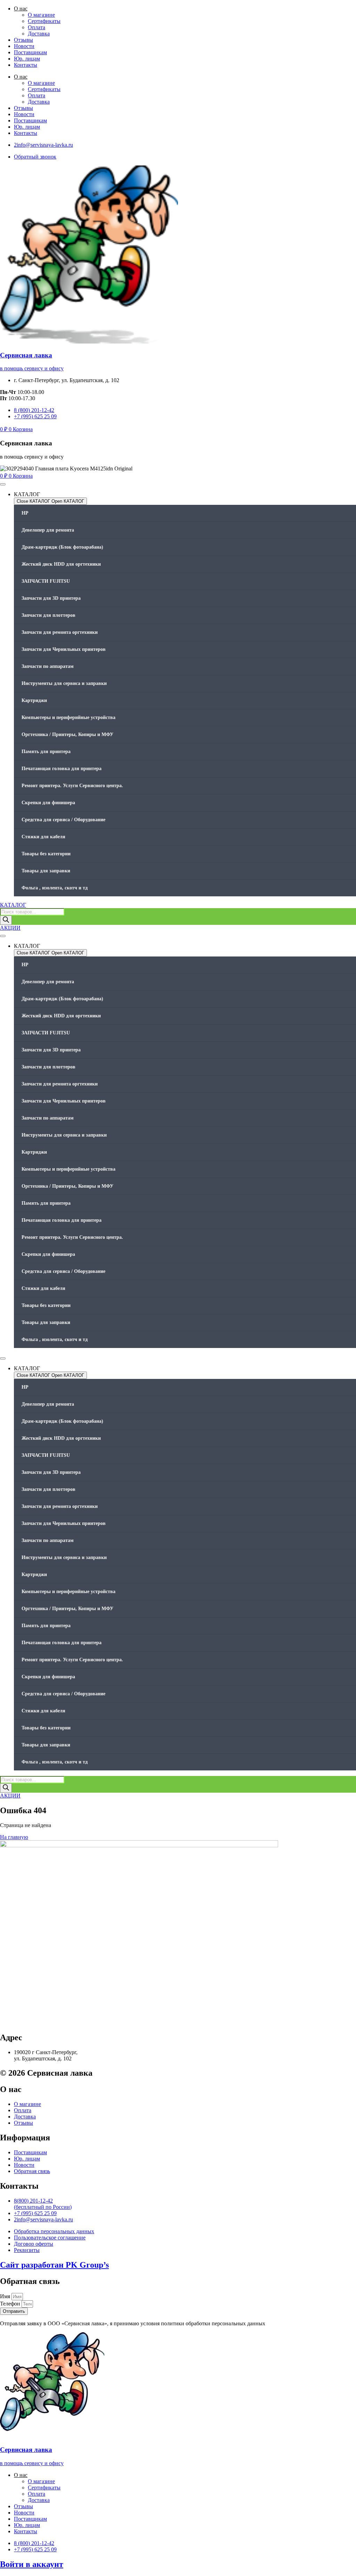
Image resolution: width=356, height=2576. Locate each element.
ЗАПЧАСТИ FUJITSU (46, 581)
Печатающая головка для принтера (62, 769)
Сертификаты (44, 21)
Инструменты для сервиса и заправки (64, 683)
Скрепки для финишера (48, 803)
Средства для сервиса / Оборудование (63, 820)
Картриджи (34, 700)
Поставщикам (30, 52)
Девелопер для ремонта (48, 530)
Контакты (26, 65)
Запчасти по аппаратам (48, 666)
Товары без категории (46, 854)
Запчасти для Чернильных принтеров (64, 649)
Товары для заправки (46, 871)
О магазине (41, 15)
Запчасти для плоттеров (48, 615)
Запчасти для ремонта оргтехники (60, 632)
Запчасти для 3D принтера (51, 598)
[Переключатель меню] (3, 484)
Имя (6, 2296)
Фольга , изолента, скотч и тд (55, 888)
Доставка (39, 34)
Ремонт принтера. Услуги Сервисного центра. (72, 786)
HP (25, 513)
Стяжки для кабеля (43, 837)
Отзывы (23, 40)
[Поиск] (6, 920)
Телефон (11, 2304)
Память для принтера (46, 752)
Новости (24, 46)
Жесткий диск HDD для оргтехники (61, 564)
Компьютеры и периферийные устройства (68, 717)
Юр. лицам (27, 59)
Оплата (37, 27)
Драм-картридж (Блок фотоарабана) (62, 547)
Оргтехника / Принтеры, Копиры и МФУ (67, 734)
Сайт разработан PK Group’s (54, 2265)
